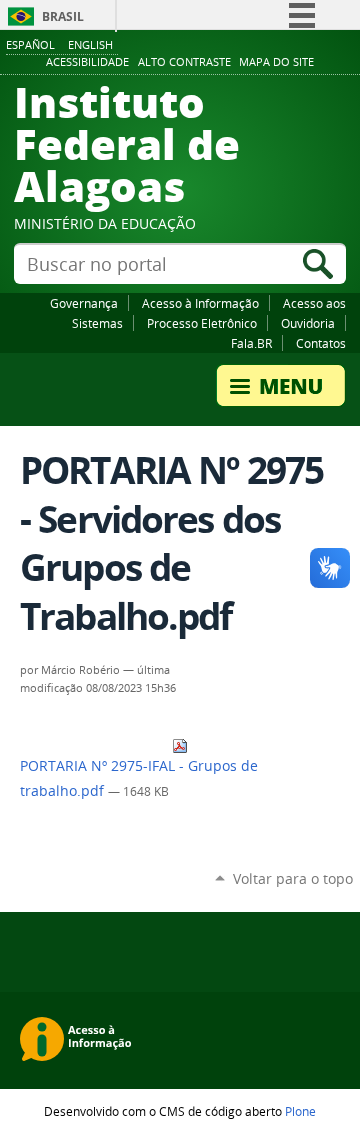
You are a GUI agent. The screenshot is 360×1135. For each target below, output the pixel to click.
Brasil (63, 16)
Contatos (321, 343)
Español (30, 44)
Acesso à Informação (200, 303)
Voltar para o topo (293, 878)
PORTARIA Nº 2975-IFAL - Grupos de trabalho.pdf (139, 778)
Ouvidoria (308, 323)
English (90, 44)
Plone (300, 1111)
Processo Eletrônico (202, 323)
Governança (84, 303)
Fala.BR (251, 343)
